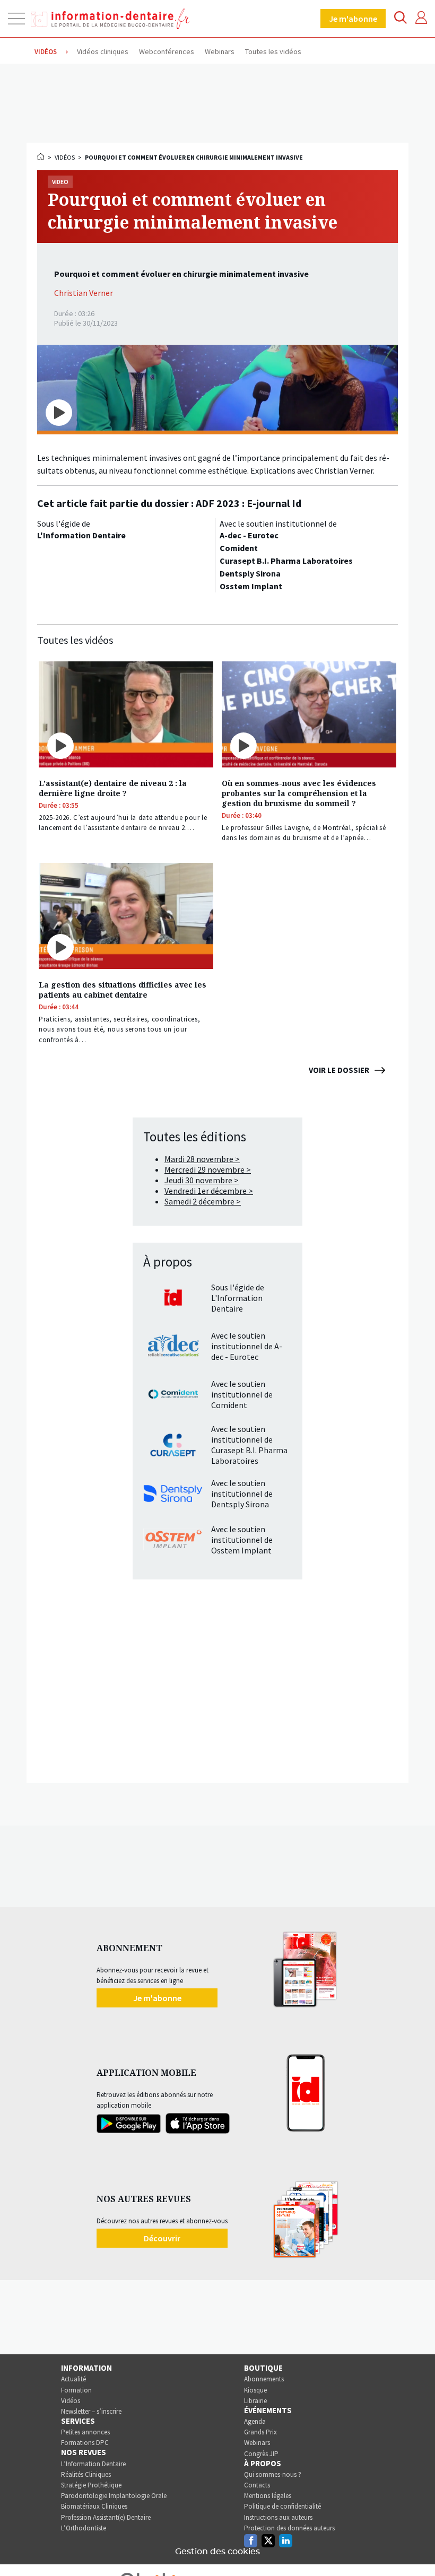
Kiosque (255, 2390)
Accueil (41, 156)
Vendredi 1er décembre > (209, 1191)
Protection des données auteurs (289, 2528)
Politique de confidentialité (282, 2506)
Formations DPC (85, 2443)
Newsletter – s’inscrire (91, 2411)
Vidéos (65, 157)
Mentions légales (268, 2496)
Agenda (255, 2421)
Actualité (73, 2379)
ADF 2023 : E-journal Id (249, 503)
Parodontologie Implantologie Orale (114, 2496)
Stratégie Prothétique (91, 2485)
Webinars (257, 2443)
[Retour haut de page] (416, 2548)
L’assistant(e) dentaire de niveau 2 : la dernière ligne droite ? (113, 788)
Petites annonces (85, 2432)
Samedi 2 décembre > (203, 1201)
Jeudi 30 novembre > (202, 1180)
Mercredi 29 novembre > (208, 1169)
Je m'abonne (353, 19)
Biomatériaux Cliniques (94, 2506)
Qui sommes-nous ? (273, 2474)
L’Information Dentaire (93, 2464)
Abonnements (264, 2379)
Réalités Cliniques (86, 2474)
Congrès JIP (261, 2454)
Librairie (255, 2401)
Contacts (257, 2485)
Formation (76, 2390)
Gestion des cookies (217, 2552)
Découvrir (162, 2238)
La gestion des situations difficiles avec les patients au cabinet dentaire (123, 990)
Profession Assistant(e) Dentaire (106, 2517)
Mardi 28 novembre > (202, 1159)
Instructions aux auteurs (278, 2517)
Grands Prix (260, 2432)
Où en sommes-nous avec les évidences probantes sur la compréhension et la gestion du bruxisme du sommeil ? (299, 793)
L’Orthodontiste (84, 2528)
